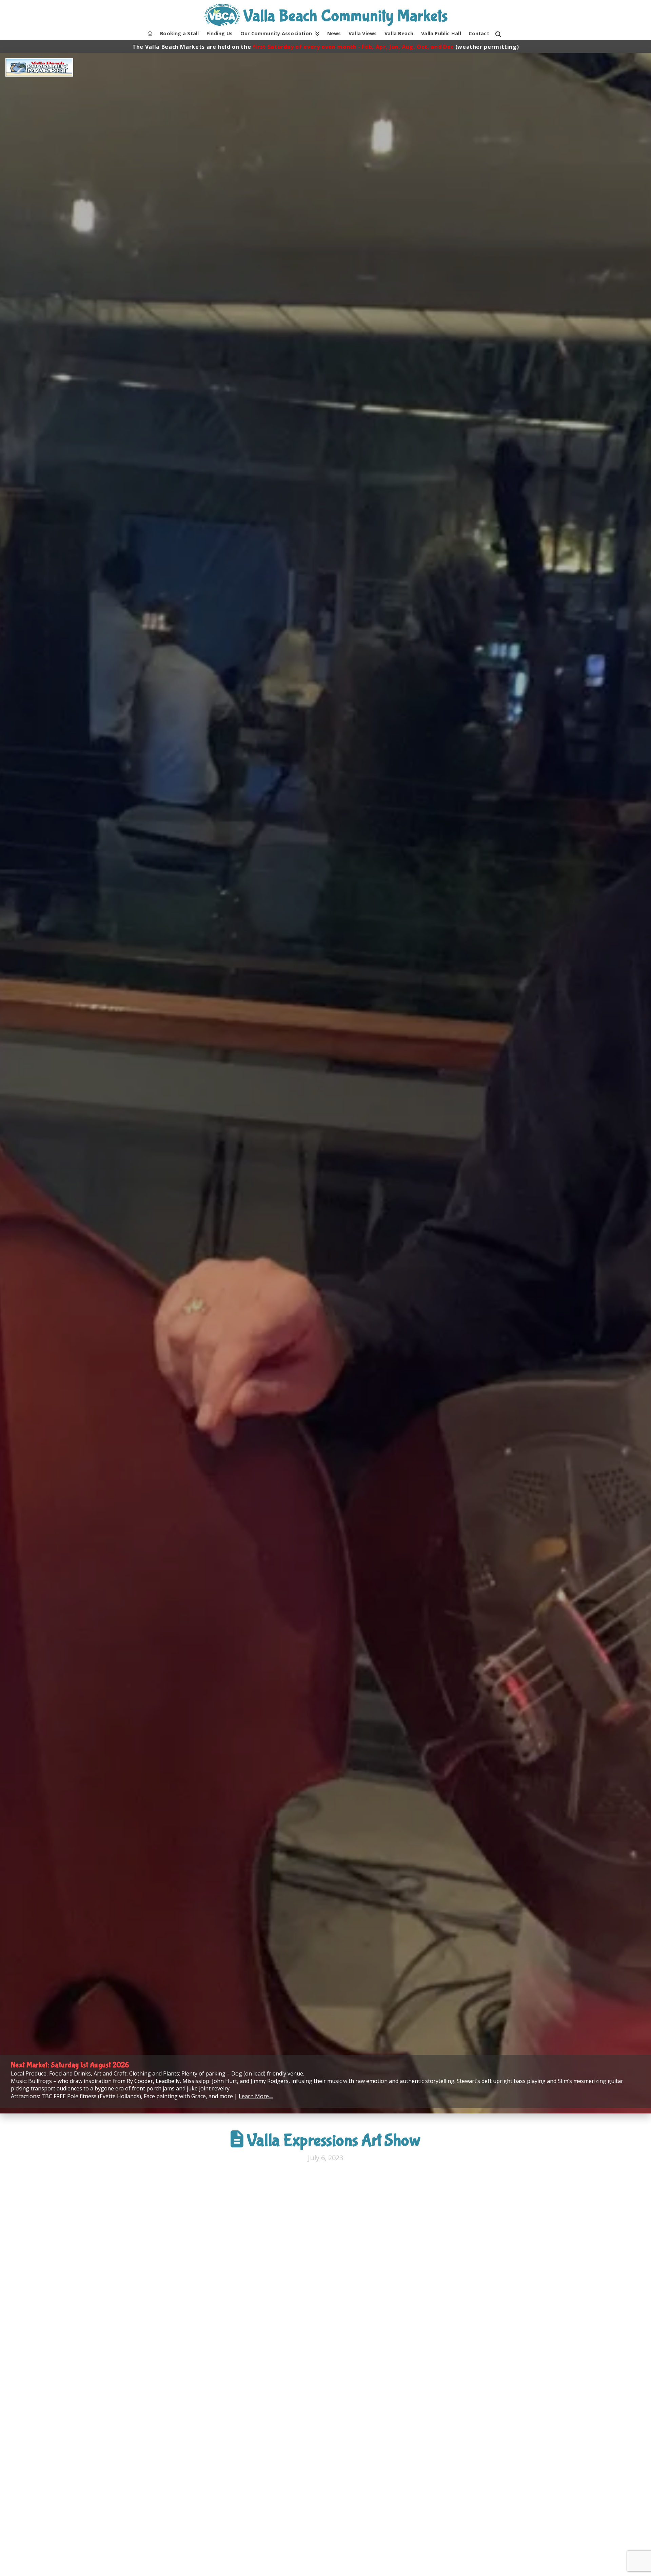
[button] (498, 35)
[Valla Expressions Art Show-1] (423, 2248)
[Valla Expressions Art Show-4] (423, 2395)
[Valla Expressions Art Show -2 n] (228, 2248)
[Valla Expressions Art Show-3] (228, 2395)
